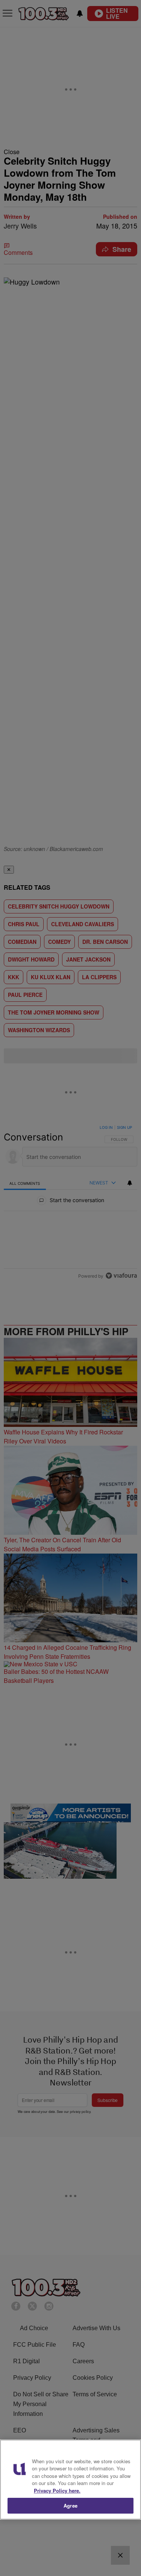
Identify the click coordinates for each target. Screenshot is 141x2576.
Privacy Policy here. (57, 2490)
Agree (70, 2506)
